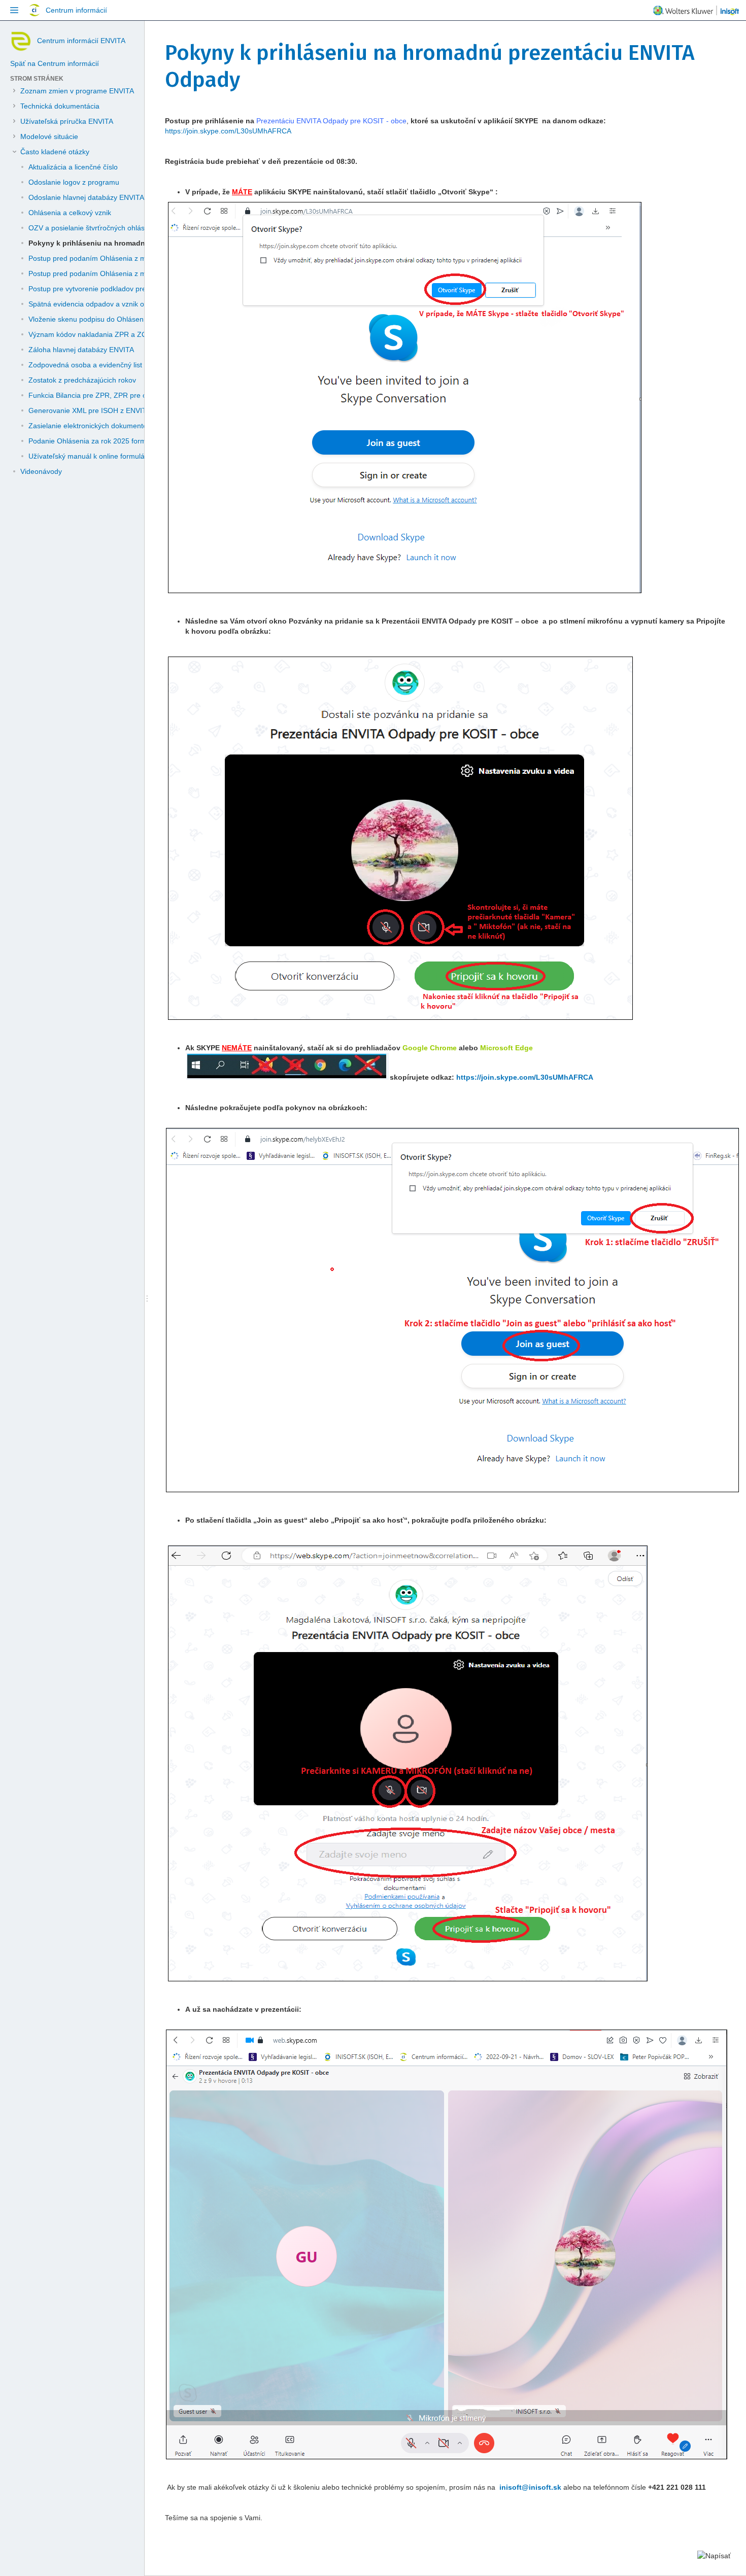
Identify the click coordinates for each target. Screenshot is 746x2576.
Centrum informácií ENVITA (81, 41)
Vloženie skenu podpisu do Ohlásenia (89, 319)
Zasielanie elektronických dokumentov (90, 426)
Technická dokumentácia (60, 106)
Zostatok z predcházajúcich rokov (82, 380)
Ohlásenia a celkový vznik (70, 213)
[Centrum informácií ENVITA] (20, 41)
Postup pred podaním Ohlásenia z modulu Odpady (110, 258)
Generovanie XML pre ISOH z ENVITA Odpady (103, 410)
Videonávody (41, 471)
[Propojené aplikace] (14, 10)
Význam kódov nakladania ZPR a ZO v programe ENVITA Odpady (134, 334)
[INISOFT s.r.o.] (696, 12)
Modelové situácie (49, 136)
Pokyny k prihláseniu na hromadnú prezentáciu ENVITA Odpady (139, 243)
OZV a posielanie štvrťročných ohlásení (92, 228)
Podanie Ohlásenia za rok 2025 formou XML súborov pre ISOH (129, 441)
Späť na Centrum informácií (55, 63)
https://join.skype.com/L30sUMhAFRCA (228, 131)
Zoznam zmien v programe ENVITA (77, 91)
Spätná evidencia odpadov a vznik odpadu (96, 304)
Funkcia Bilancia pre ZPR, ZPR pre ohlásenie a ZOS (112, 395)
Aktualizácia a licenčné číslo (73, 167)
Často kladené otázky (55, 152)
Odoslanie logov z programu (74, 182)
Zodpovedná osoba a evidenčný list (85, 365)
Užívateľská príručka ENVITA (67, 121)
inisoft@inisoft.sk (530, 2487)
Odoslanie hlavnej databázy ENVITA (86, 197)
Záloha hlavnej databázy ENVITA (81, 350)
